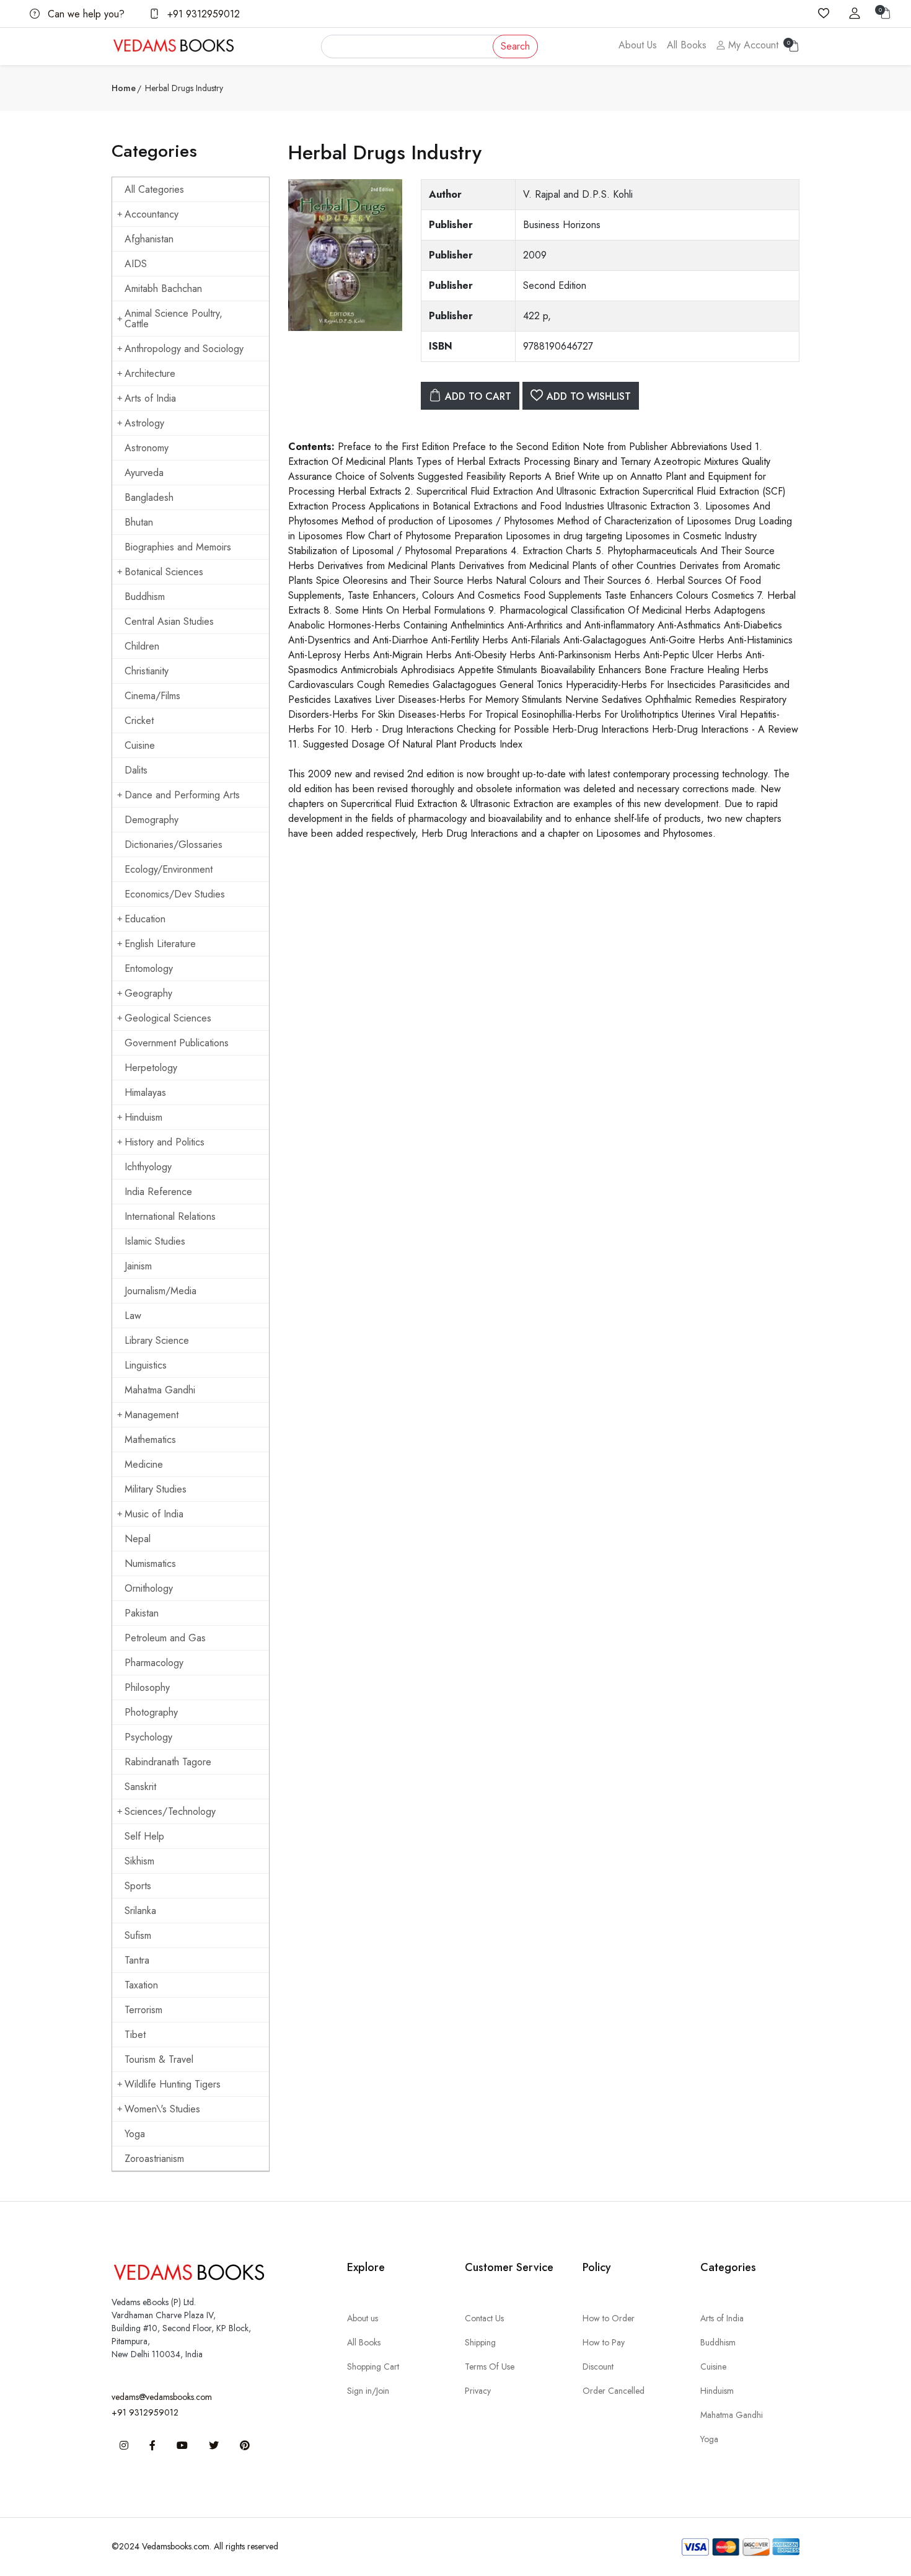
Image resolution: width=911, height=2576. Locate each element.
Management (152, 1415)
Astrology (144, 423)
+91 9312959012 (202, 14)
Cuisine (140, 745)
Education (145, 919)
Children (142, 646)
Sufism (138, 1935)
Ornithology (149, 1588)
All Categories (154, 189)
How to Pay (604, 2342)
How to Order (609, 2318)
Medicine (144, 1464)
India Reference (158, 1192)
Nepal (138, 1539)
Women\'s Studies (162, 2109)
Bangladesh (149, 497)
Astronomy (147, 448)
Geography (148, 993)
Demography (152, 820)
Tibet (135, 2035)
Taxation (141, 1985)
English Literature (160, 944)
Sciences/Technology (170, 1811)
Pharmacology (154, 1663)
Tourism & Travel (159, 2059)
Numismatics (150, 1564)
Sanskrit (140, 1787)
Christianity (147, 671)
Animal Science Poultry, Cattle (174, 319)
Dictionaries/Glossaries (174, 845)
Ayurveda (144, 473)
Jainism (138, 1266)
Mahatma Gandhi (160, 1390)
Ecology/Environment (169, 869)
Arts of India (150, 398)
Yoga (135, 2134)
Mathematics (150, 1440)
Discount (598, 2366)
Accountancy (152, 214)
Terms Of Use (490, 2366)
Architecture (150, 373)
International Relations (170, 1216)
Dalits (136, 770)
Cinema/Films (152, 696)
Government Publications (177, 1043)
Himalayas (145, 1092)
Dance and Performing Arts (182, 795)
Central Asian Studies (169, 621)
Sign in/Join (368, 2391)
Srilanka (140, 1911)
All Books (687, 45)
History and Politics (165, 1142)
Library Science (157, 1340)
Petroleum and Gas (165, 1638)
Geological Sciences (168, 1018)
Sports (138, 1886)
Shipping (480, 2342)
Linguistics (146, 1365)
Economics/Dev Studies (175, 894)
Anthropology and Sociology (184, 349)
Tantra (137, 1960)
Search (515, 46)
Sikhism (139, 1861)
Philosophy (147, 1687)
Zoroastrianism (154, 2159)
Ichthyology (148, 1167)
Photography (151, 1712)
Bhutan (139, 522)
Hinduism (143, 1117)
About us (363, 2318)
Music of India (154, 1514)
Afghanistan (149, 239)
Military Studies (156, 1489)
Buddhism (145, 597)
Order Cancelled (614, 2391)
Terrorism (143, 2010)
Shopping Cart (373, 2366)
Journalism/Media (161, 1291)
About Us (638, 45)
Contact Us (484, 2318)
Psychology (148, 1737)
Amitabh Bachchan (163, 289)
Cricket (139, 721)
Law (133, 1316)
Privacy (478, 2391)
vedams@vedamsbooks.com (162, 2397)
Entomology (149, 968)
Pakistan (142, 1613)
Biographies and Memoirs (178, 547)
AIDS (136, 264)
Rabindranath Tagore (168, 1762)
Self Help (144, 1836)
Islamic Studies (155, 1241)
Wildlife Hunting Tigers (173, 2084)
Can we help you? (85, 14)
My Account (752, 45)
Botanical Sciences (164, 572)
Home (124, 88)
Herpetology (151, 1068)
